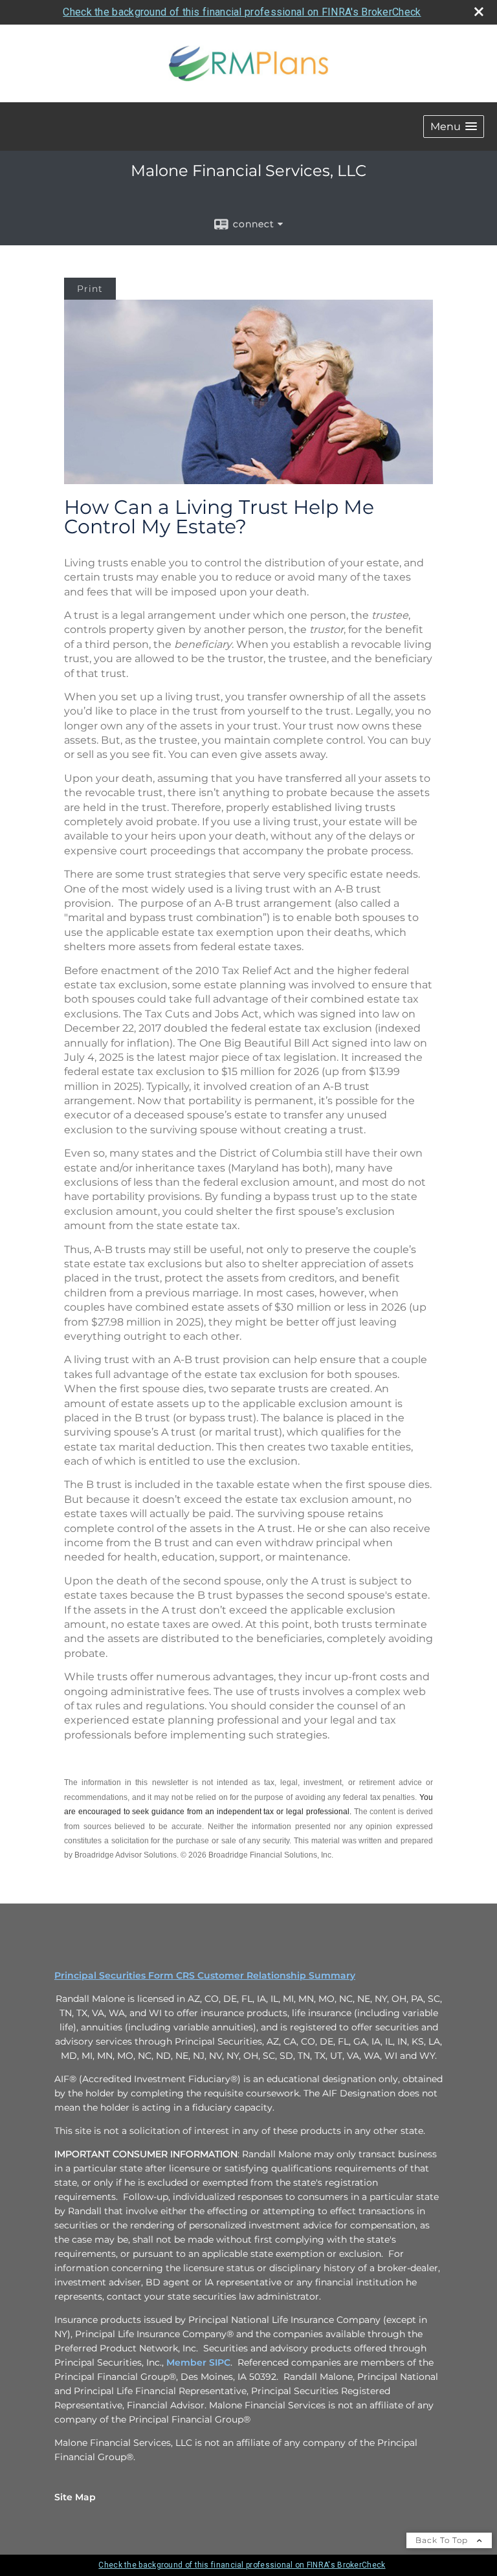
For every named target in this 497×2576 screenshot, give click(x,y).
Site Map (75, 2497)
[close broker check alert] (479, 12)
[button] (454, 127)
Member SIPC (198, 2362)
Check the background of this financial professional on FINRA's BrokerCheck (242, 12)
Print (90, 289)
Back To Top (443, 2540)
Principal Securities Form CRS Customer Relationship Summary (205, 1975)
